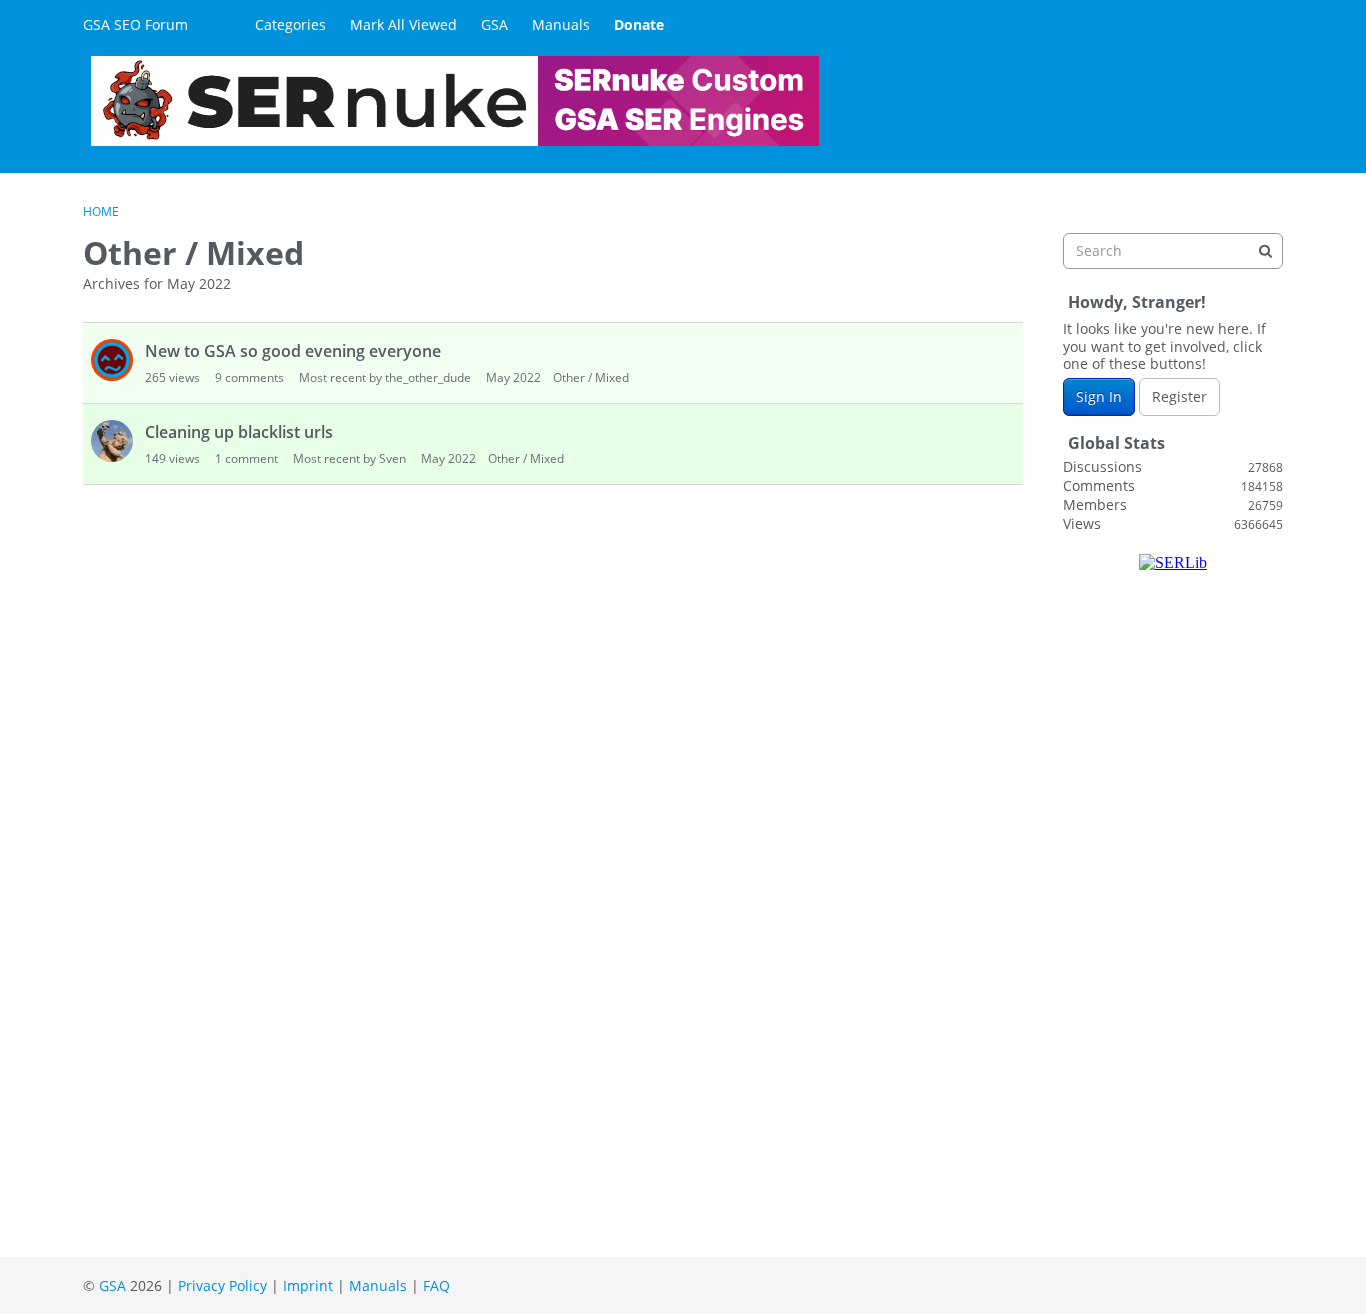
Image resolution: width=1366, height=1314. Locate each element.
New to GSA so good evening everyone (293, 351)
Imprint (308, 1285)
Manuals (561, 24)
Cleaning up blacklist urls (239, 432)
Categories (290, 24)
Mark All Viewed (403, 24)
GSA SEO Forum (135, 24)
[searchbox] (1173, 251)
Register (1179, 396)
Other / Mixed (591, 377)
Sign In (1099, 396)
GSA (494, 24)
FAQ (436, 1285)
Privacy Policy (222, 1285)
